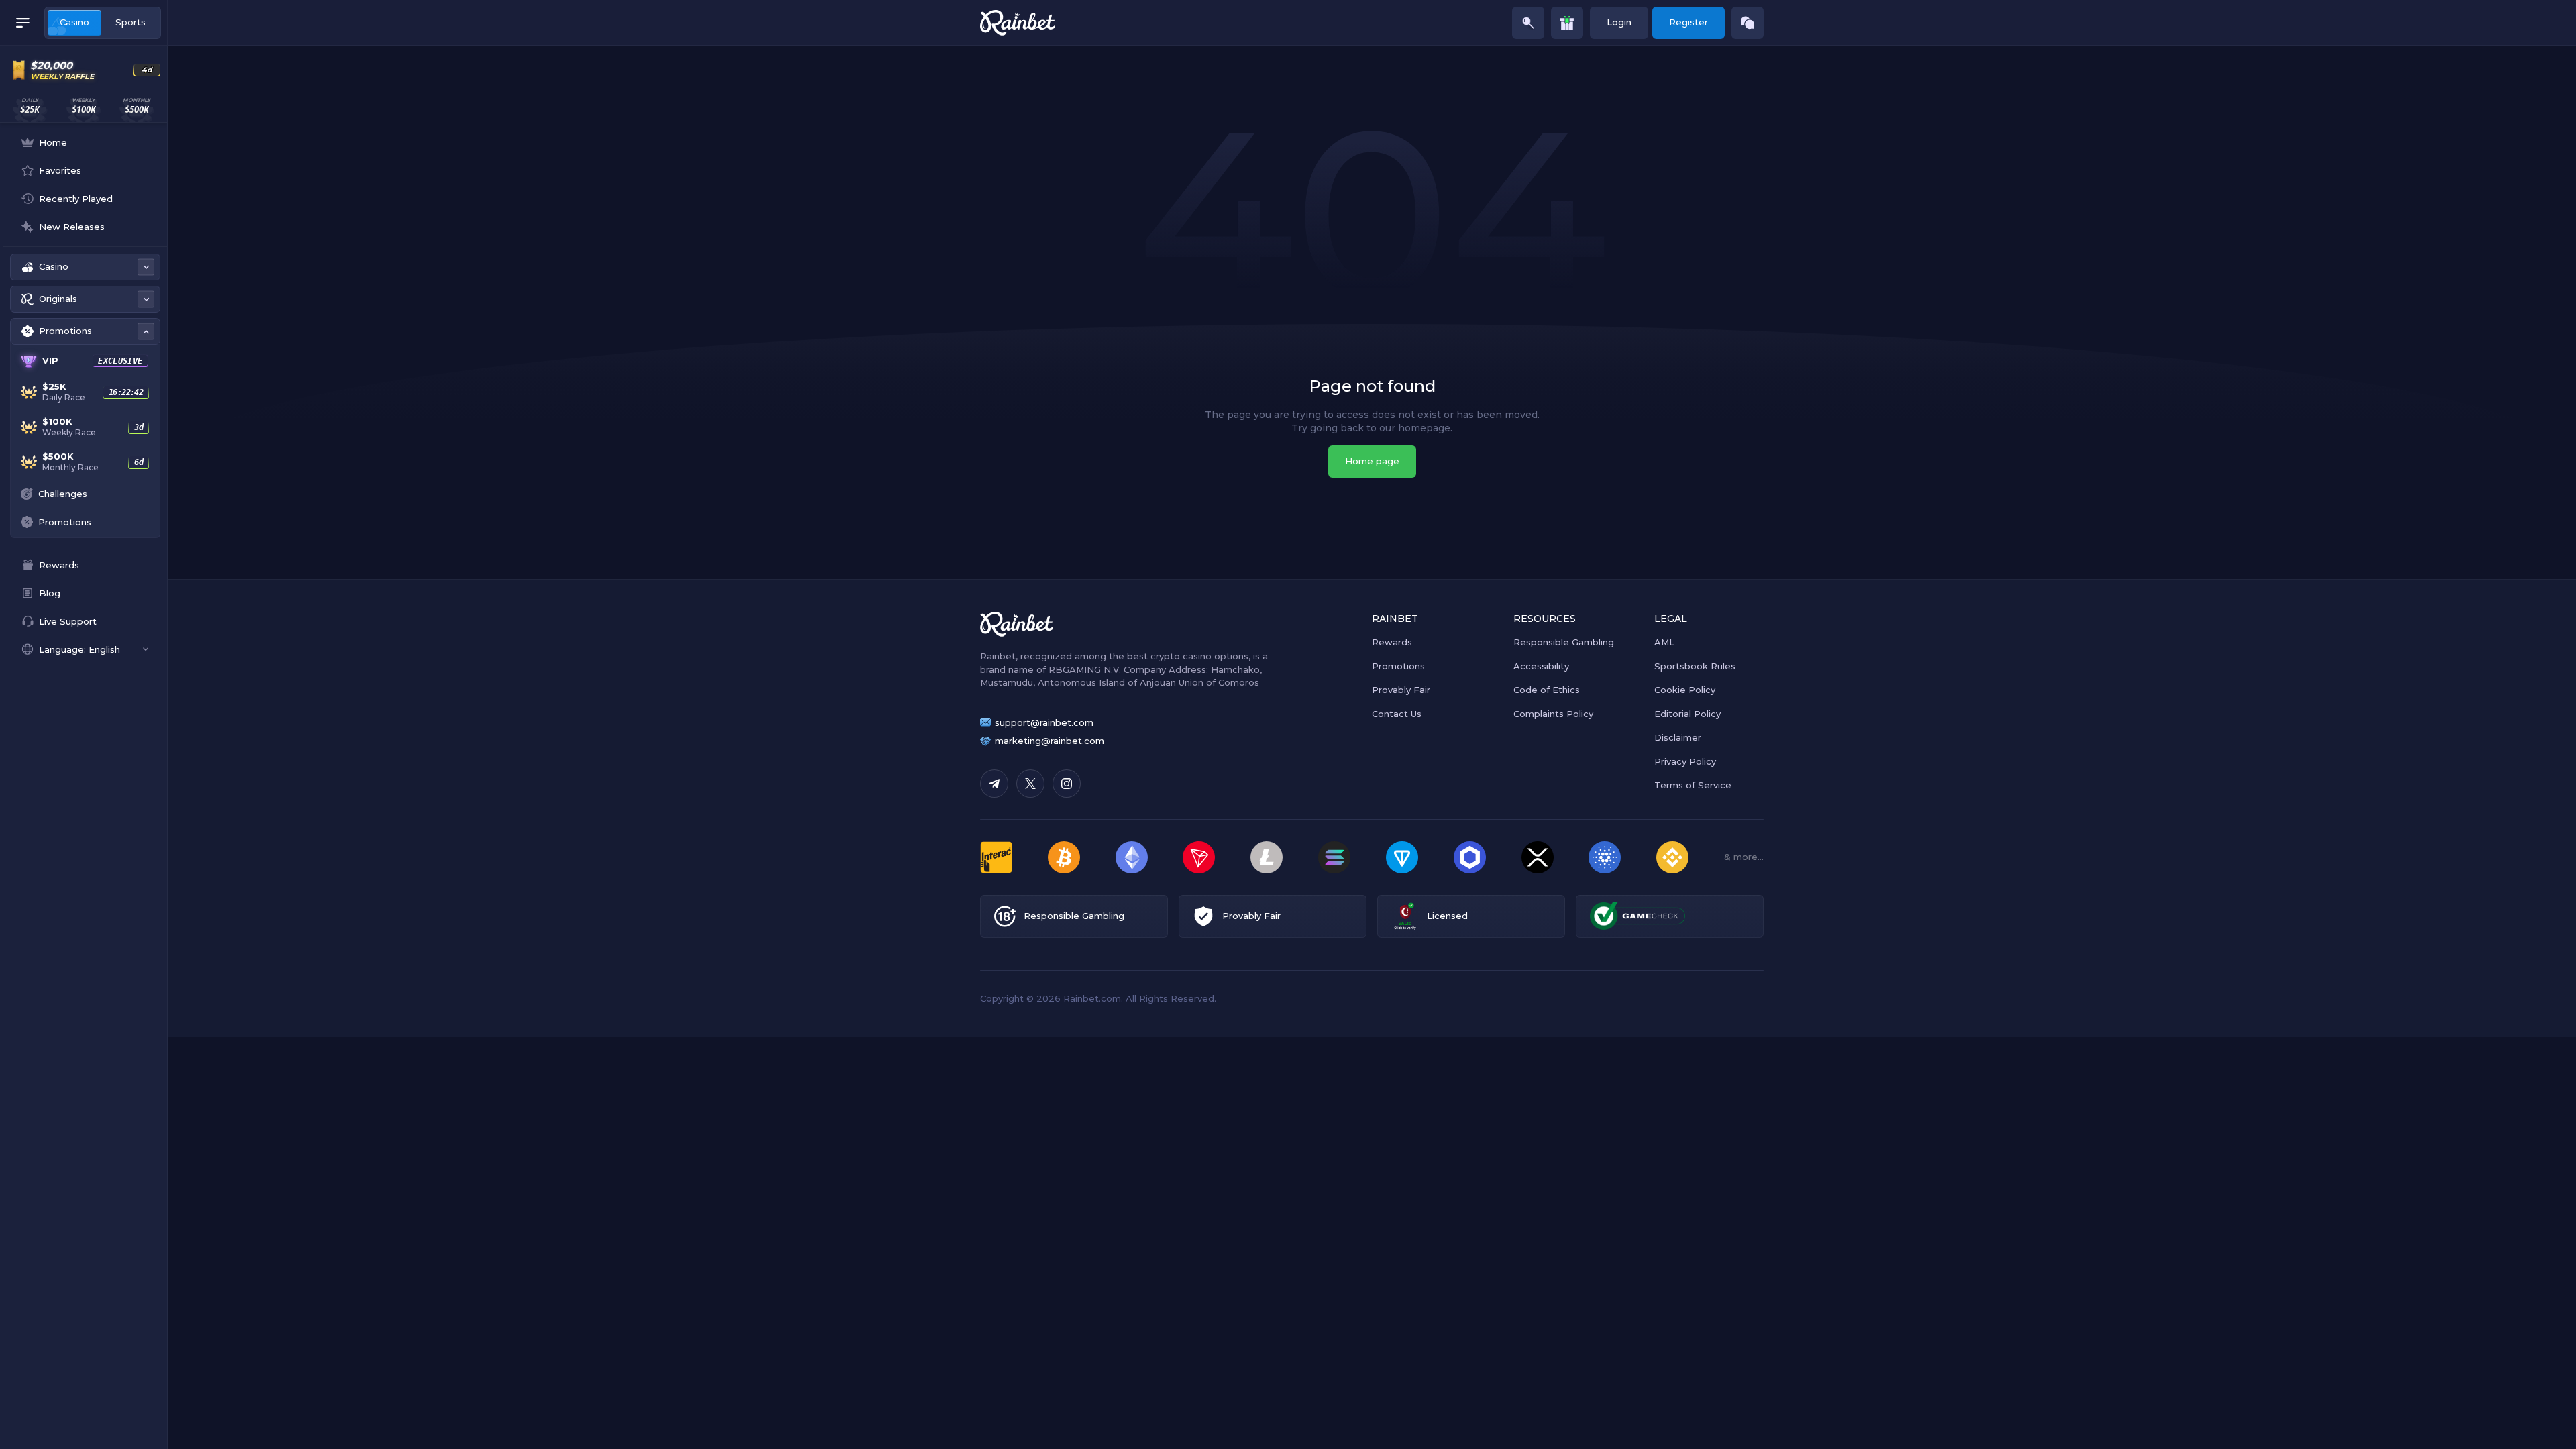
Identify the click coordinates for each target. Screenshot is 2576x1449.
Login (1619, 22)
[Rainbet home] (1018, 23)
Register (1688, 22)
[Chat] (1748, 23)
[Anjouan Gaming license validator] (1405, 916)
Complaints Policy (1553, 714)
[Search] (1528, 23)
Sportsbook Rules (1695, 666)
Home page (1372, 461)
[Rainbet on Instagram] (1067, 784)
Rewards (1392, 642)
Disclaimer (1678, 737)
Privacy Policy (1685, 761)
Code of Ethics (1547, 690)
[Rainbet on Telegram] (994, 784)
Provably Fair (1401, 690)
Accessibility (1541, 666)
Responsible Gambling (1564, 642)
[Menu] (23, 23)
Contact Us (1397, 714)
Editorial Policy (1687, 714)
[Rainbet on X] (1030, 784)
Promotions (1398, 666)
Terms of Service (1693, 785)
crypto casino (1181, 656)
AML (1664, 642)
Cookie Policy (1685, 690)
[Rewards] (1567, 23)
